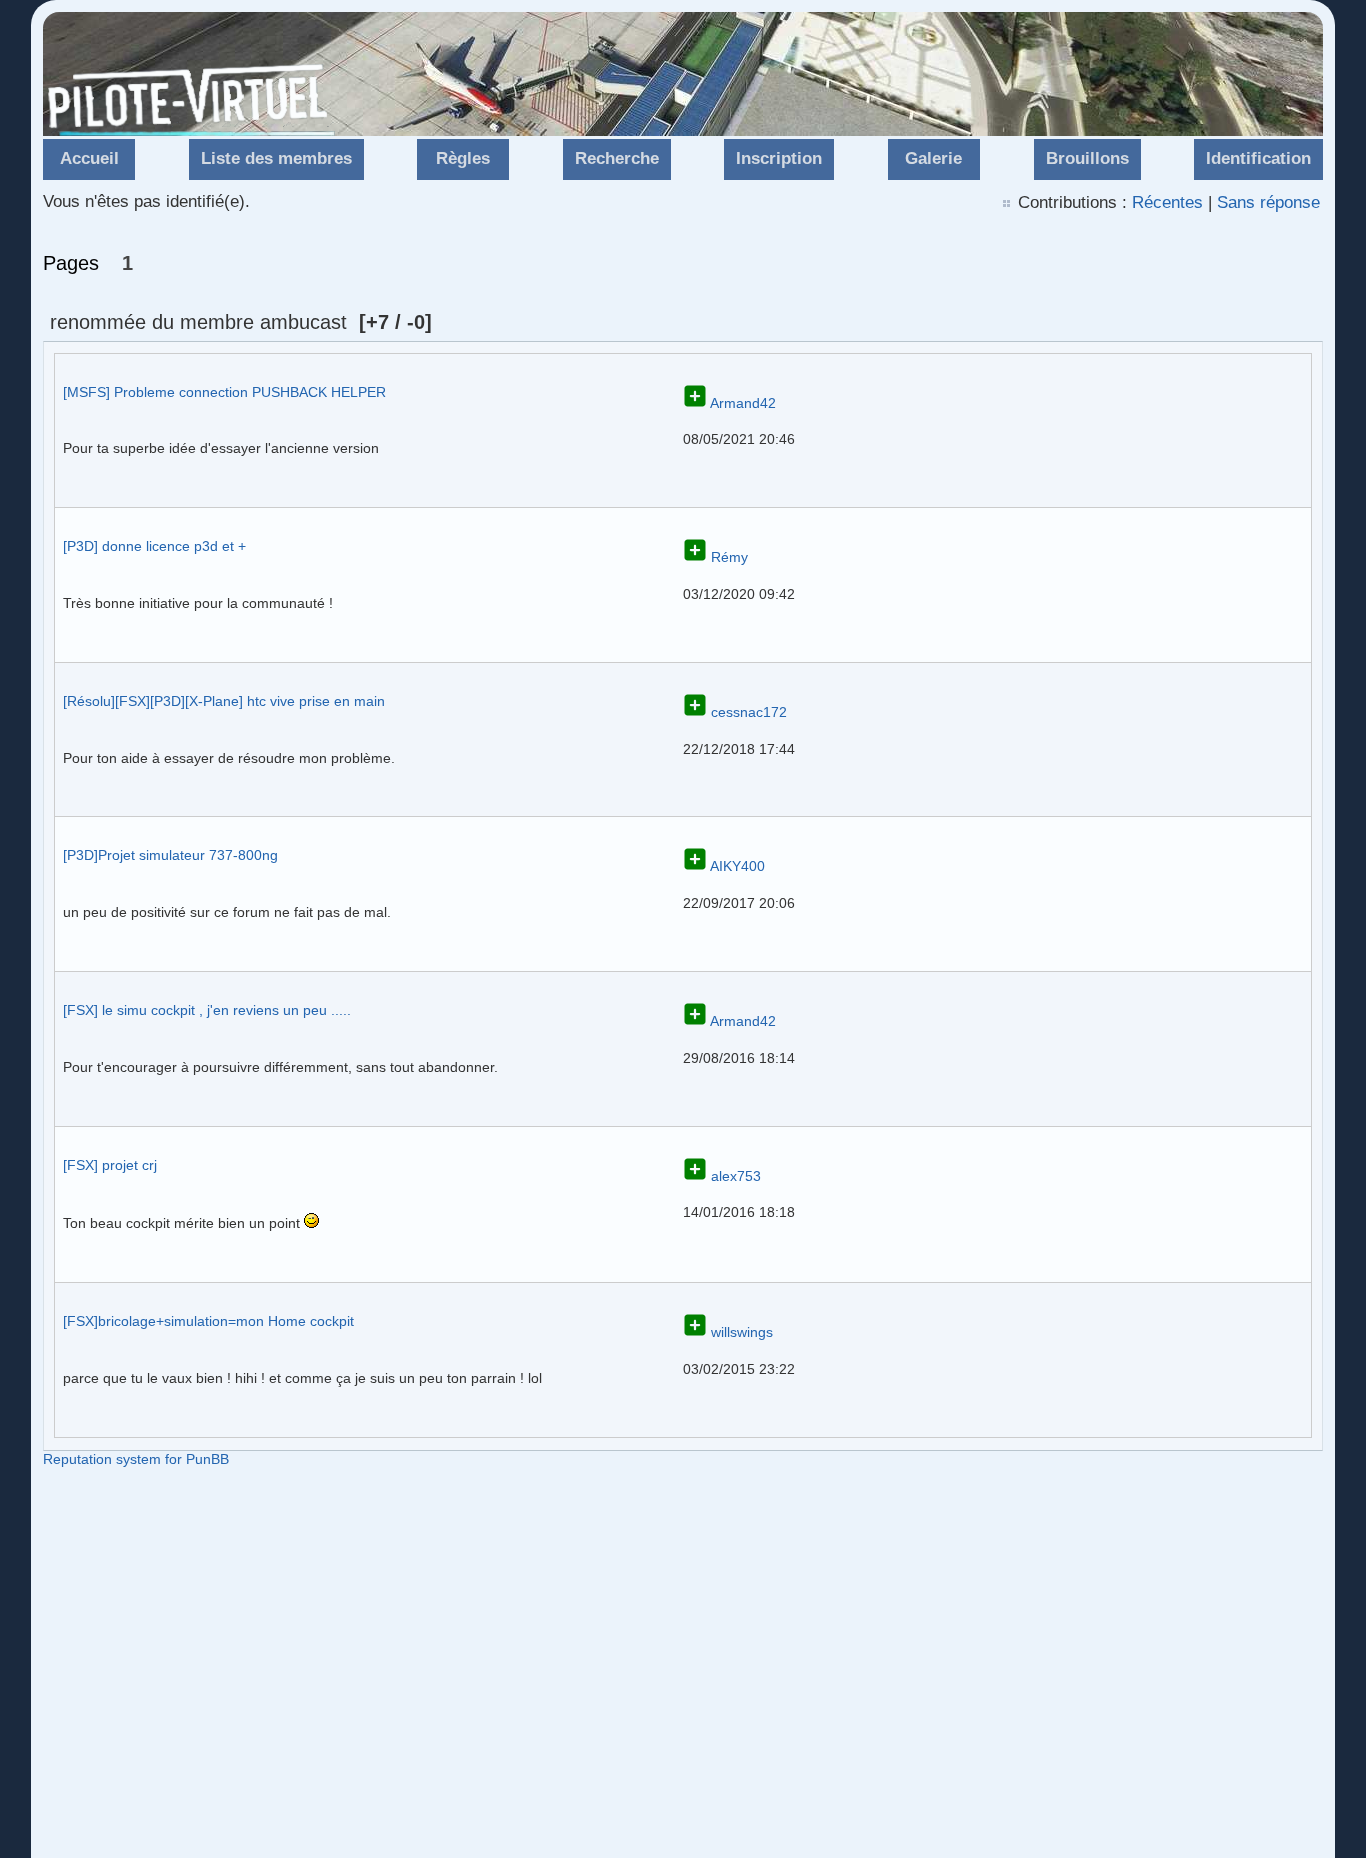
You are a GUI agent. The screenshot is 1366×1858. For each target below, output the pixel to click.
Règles (463, 158)
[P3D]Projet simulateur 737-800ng (170, 855)
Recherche (617, 158)
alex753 (736, 1176)
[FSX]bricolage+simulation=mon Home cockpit (208, 1321)
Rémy (729, 557)
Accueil (89, 158)
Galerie (933, 158)
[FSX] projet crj (110, 1165)
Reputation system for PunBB (136, 1459)
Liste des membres (276, 158)
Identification (1258, 158)
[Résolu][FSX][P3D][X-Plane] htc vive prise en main (224, 701)
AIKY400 (737, 866)
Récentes (1167, 202)
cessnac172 (749, 712)
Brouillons (1087, 158)
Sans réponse (1268, 202)
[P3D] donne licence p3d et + (154, 546)
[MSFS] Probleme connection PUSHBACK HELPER (224, 392)
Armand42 (743, 403)
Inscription (779, 158)
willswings (742, 1332)
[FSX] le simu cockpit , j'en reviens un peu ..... (207, 1010)
